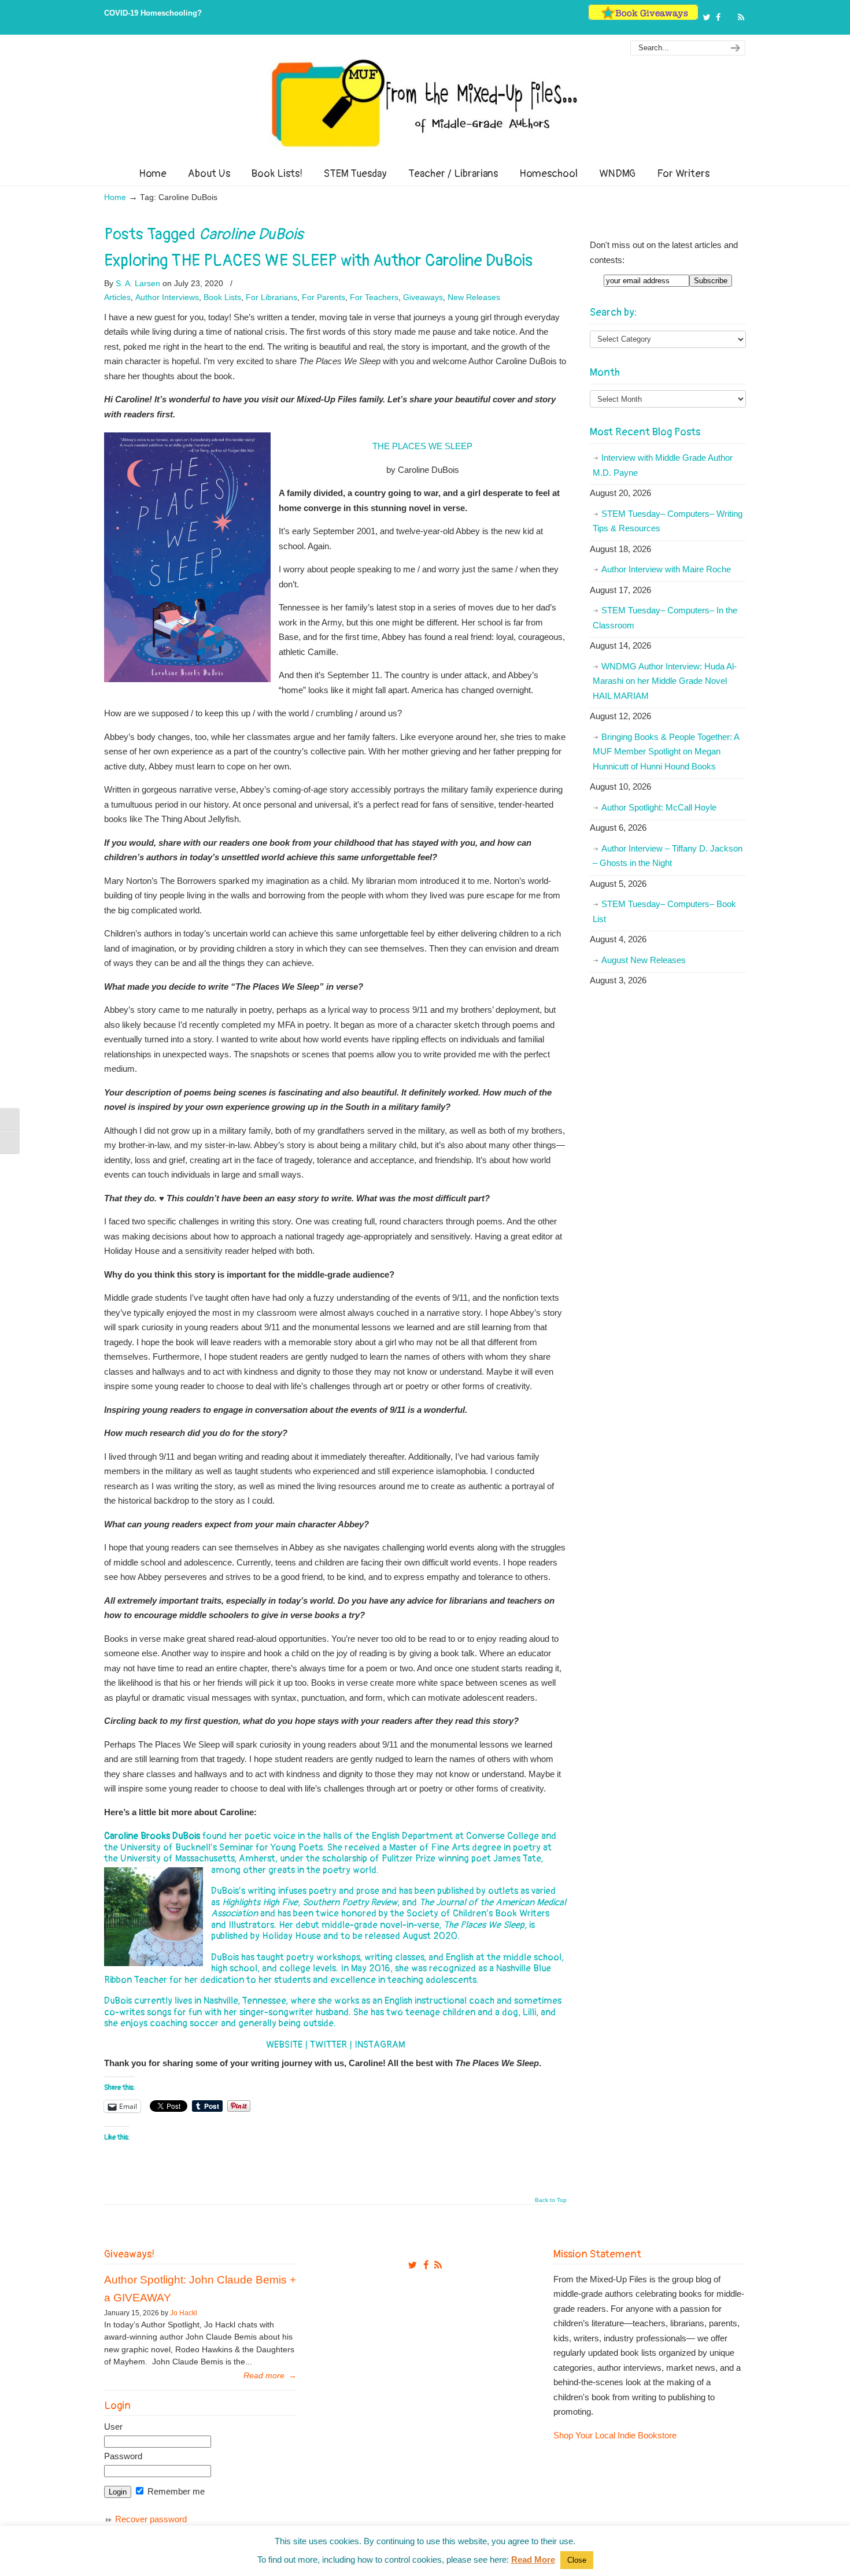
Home (115, 197)
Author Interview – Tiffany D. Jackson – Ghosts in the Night (668, 856)
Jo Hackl (184, 2313)
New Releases (474, 297)
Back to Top (551, 2200)
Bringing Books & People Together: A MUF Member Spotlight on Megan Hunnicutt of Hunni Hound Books (666, 752)
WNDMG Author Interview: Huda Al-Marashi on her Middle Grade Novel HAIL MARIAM (665, 681)
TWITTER (328, 2045)
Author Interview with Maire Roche (666, 569)
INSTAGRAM (380, 2045)
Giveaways (423, 297)
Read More (533, 2560)
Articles (117, 297)
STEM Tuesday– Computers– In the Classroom (665, 618)
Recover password (151, 2519)
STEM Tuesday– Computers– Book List (664, 911)
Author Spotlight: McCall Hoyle (659, 807)
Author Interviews (167, 297)
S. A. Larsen (138, 283)
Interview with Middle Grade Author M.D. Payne (663, 465)
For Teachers (374, 297)
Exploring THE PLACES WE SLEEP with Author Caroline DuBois (318, 261)
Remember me (175, 2491)
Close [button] (577, 2560)
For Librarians (271, 297)
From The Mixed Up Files (425, 103)
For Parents (324, 297)
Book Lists (222, 297)
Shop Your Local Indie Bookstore (615, 2435)
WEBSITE (284, 2045)
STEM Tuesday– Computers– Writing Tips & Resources (668, 521)
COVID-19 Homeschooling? (153, 13)
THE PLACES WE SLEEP (422, 446)
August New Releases (644, 960)
